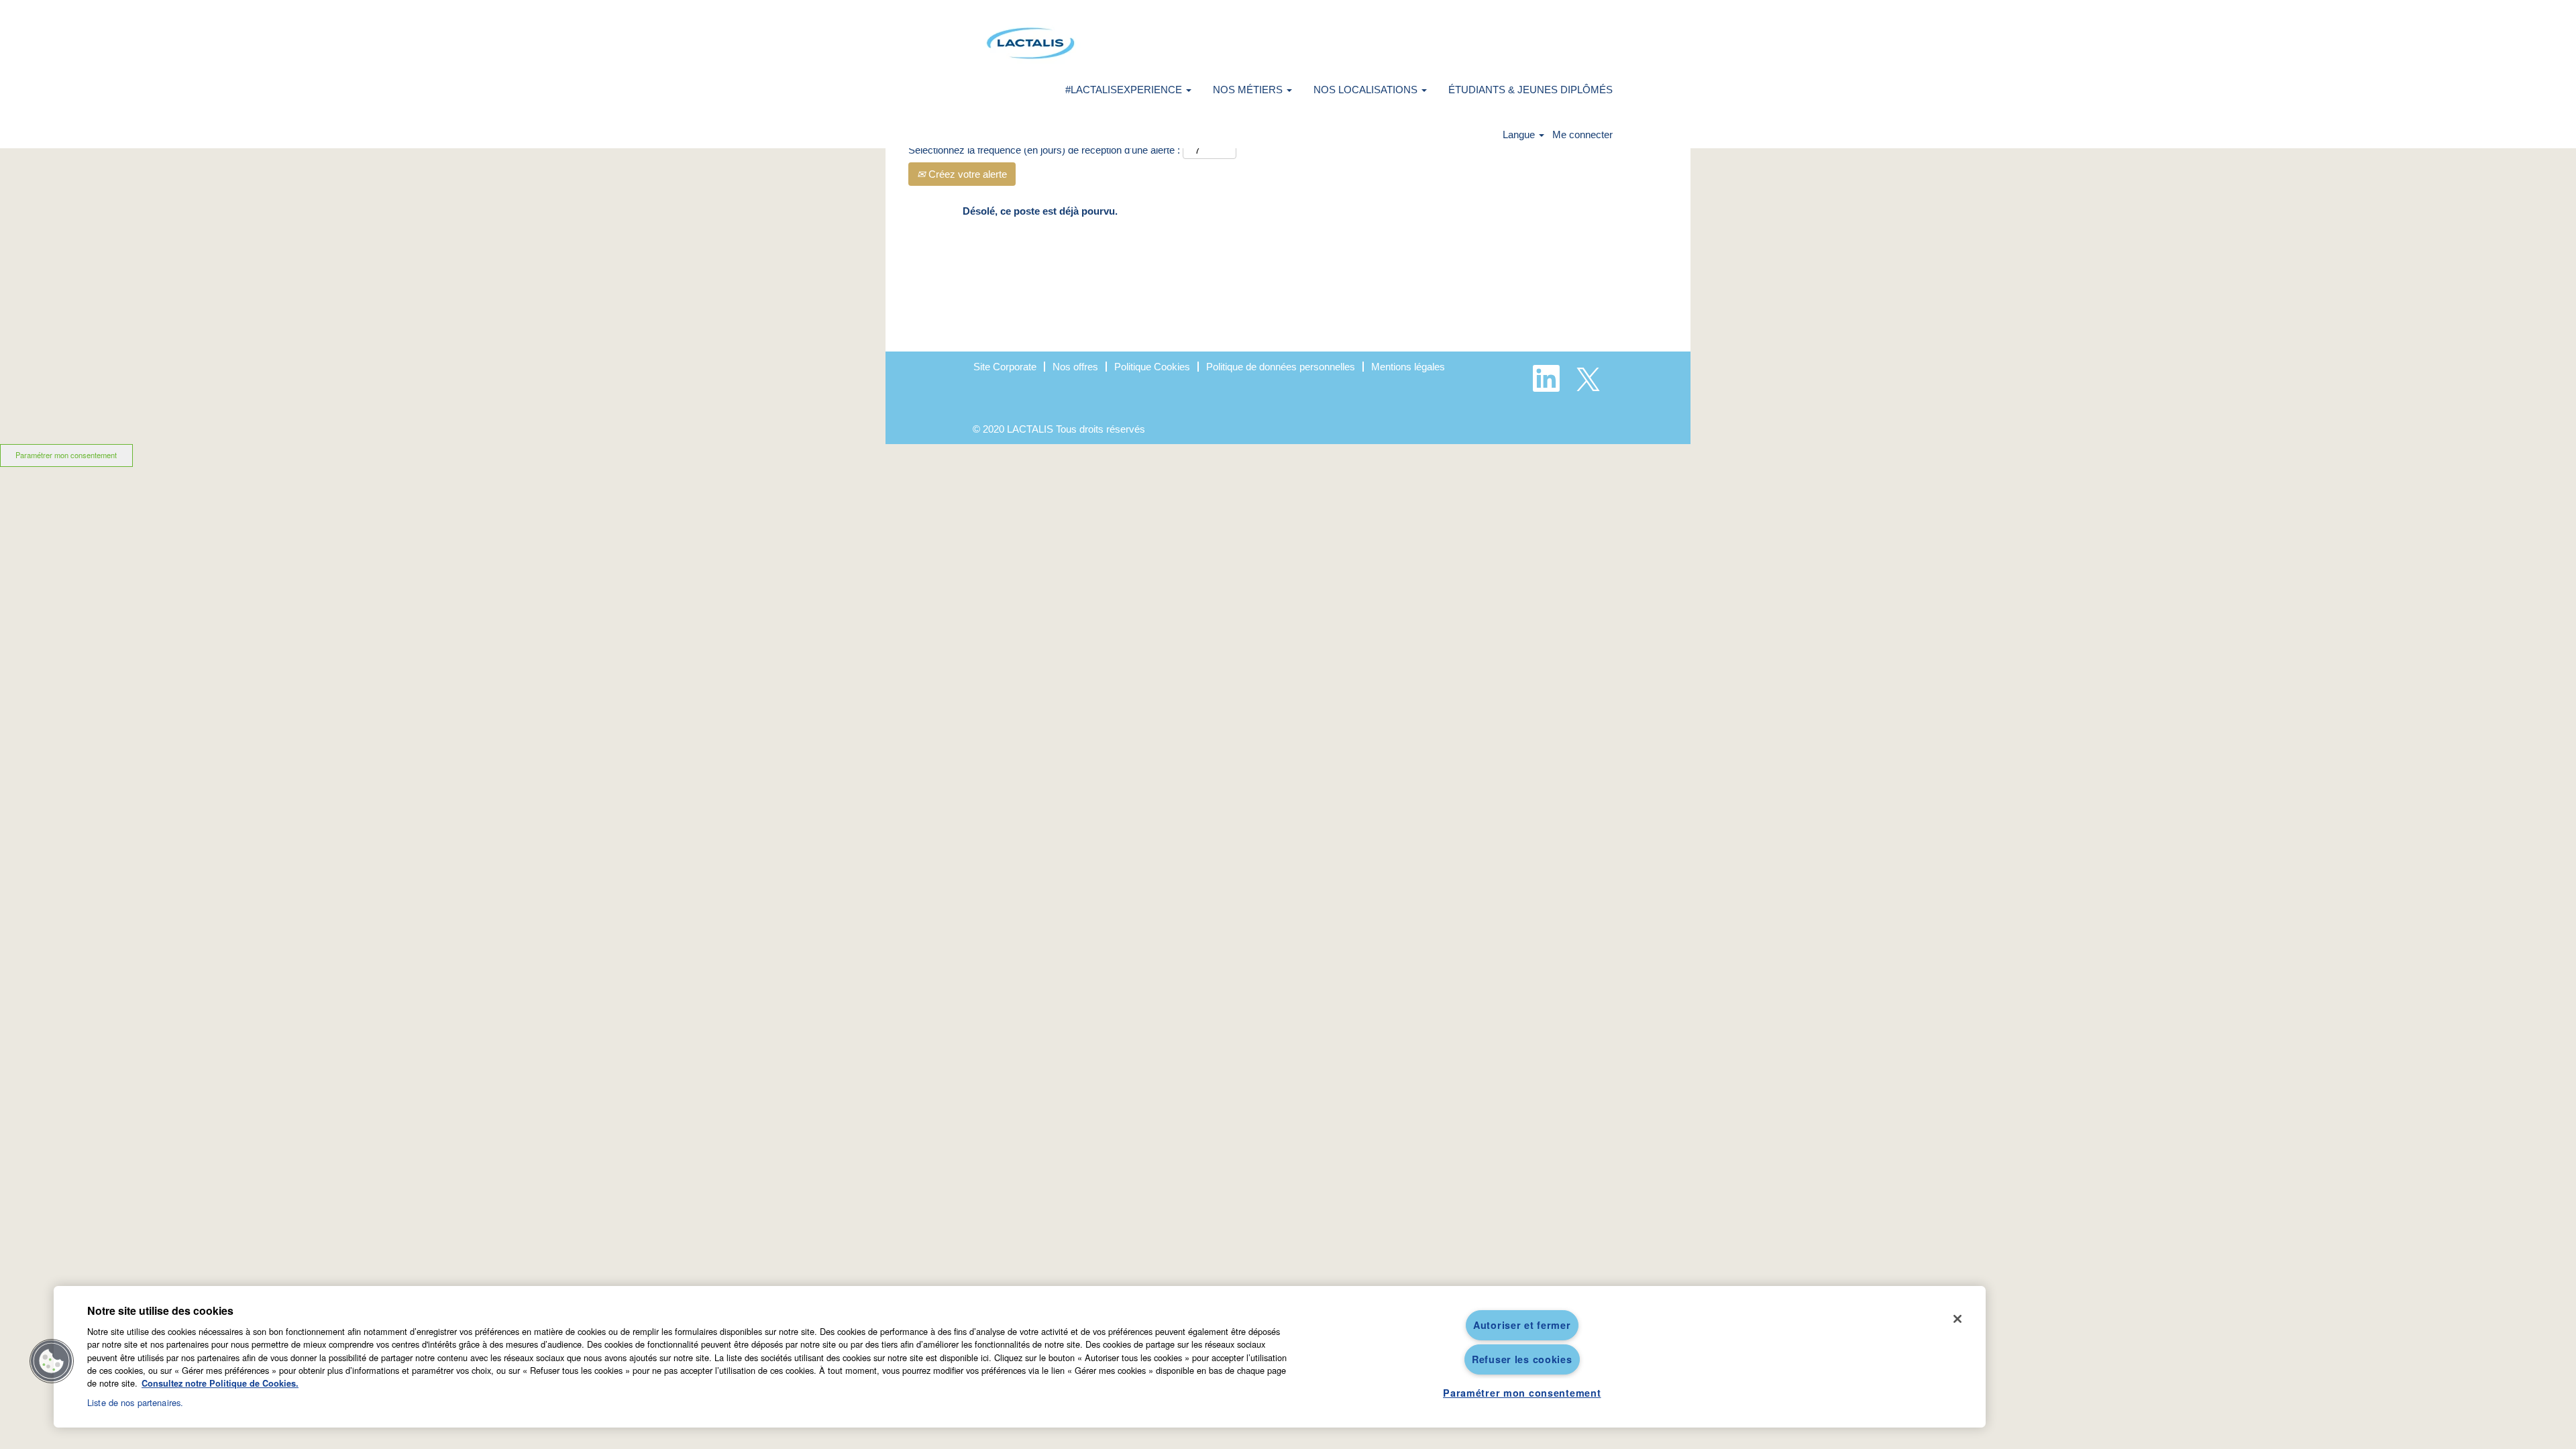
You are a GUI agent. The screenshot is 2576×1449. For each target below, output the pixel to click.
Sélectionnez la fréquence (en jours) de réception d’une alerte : (1044, 150)
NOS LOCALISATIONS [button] (1367, 90)
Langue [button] (1520, 135)
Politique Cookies (1152, 367)
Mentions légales (1408, 367)
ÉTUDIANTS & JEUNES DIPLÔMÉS (1531, 90)
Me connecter (1582, 135)
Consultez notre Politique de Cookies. (220, 1383)
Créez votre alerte (966, 174)
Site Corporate (1005, 367)
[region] (1020, 1357)
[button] (52, 1361)
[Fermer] (1957, 1319)
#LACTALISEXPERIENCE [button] (1125, 90)
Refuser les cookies (1522, 1359)
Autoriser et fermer (1522, 1325)
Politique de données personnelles (1281, 367)
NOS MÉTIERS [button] (1249, 90)
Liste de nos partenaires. (135, 1402)
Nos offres (1075, 367)
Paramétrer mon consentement (66, 455)
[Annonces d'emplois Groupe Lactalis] (1030, 43)
